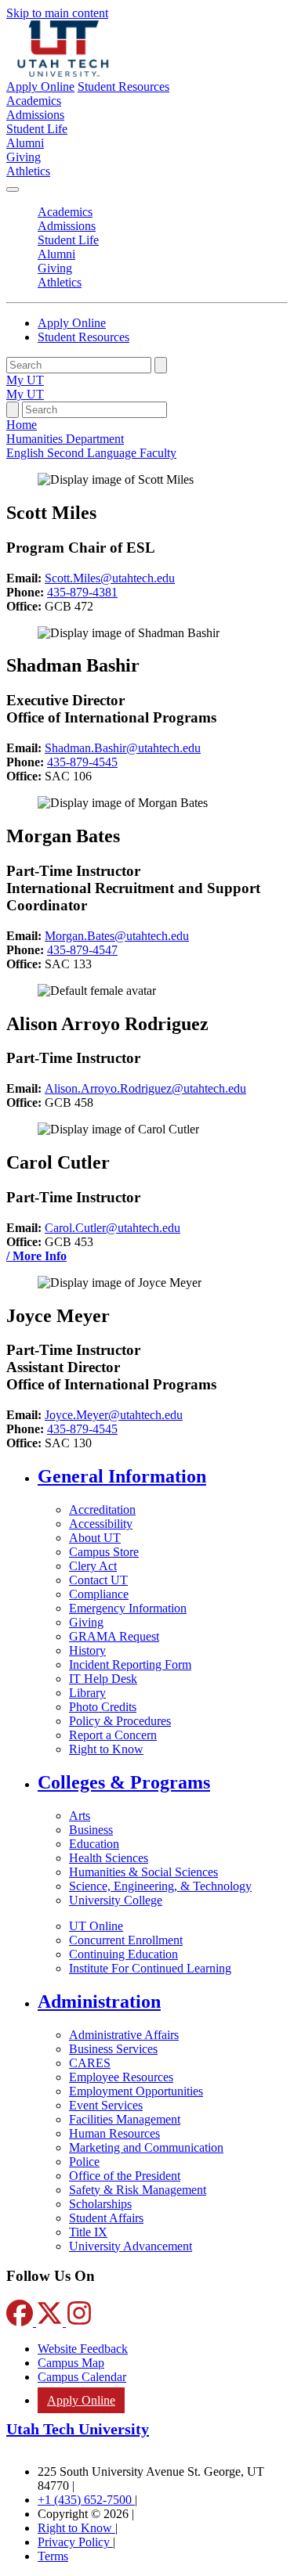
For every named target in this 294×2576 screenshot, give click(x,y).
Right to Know (76, 2528)
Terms (53, 2556)
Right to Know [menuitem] (106, 1749)
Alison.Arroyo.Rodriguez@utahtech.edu (145, 1088)
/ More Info (36, 1256)
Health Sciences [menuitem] (109, 1858)
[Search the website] (161, 365)
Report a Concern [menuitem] (113, 1735)
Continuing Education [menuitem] (123, 1954)
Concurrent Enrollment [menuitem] (126, 1940)
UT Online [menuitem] (96, 1926)
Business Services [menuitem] (113, 2049)
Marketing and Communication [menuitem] (146, 2147)
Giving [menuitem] (24, 157)
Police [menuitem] (84, 2162)
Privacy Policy (75, 2542)
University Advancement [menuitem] (131, 2246)
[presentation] (91, 453)
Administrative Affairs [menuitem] (124, 2035)
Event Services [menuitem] (106, 2105)
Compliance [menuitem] (99, 1594)
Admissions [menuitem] (35, 115)
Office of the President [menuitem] (125, 2176)
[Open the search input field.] (13, 410)
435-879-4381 (82, 592)
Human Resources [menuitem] (114, 2133)
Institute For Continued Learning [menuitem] (150, 1968)
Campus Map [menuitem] (71, 2363)
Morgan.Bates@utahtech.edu (117, 936)
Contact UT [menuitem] (98, 1580)
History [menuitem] (87, 1650)
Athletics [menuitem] (28, 171)
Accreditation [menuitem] (102, 1510)
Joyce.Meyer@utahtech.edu (114, 1415)
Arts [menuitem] (80, 1816)
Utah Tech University (78, 2429)
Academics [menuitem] (34, 101)
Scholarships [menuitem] (100, 2204)
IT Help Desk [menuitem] (103, 1679)
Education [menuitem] (94, 1844)
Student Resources (123, 86)
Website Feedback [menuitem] (83, 2349)
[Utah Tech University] (63, 72)
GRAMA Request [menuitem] (114, 1636)
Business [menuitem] (91, 1830)
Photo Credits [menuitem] (103, 1707)
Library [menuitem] (87, 1693)
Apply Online (40, 86)
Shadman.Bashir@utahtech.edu (123, 748)
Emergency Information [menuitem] (128, 1608)
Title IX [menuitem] (88, 2232)
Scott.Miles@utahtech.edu (110, 578)
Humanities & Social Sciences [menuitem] (143, 1872)
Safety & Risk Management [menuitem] (138, 2190)
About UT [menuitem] (95, 1538)
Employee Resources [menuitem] (121, 2077)
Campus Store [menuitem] (104, 1552)
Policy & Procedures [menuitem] (120, 1721)
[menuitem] (163, 1477)
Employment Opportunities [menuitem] (136, 2091)
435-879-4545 (82, 762)
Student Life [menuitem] (37, 129)
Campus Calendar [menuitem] (82, 2377)
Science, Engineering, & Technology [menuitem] (160, 1886)
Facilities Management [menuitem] (125, 2119)
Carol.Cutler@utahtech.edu (113, 1228)
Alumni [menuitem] (25, 143)
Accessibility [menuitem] (101, 1524)
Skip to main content (57, 13)
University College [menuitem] (116, 1900)
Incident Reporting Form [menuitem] (130, 1664)
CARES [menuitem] (90, 2063)
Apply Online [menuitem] (81, 2400)
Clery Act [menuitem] (93, 1566)
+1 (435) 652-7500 (86, 2500)
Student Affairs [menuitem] (106, 2218)
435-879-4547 (82, 950)
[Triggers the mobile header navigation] (13, 189)
